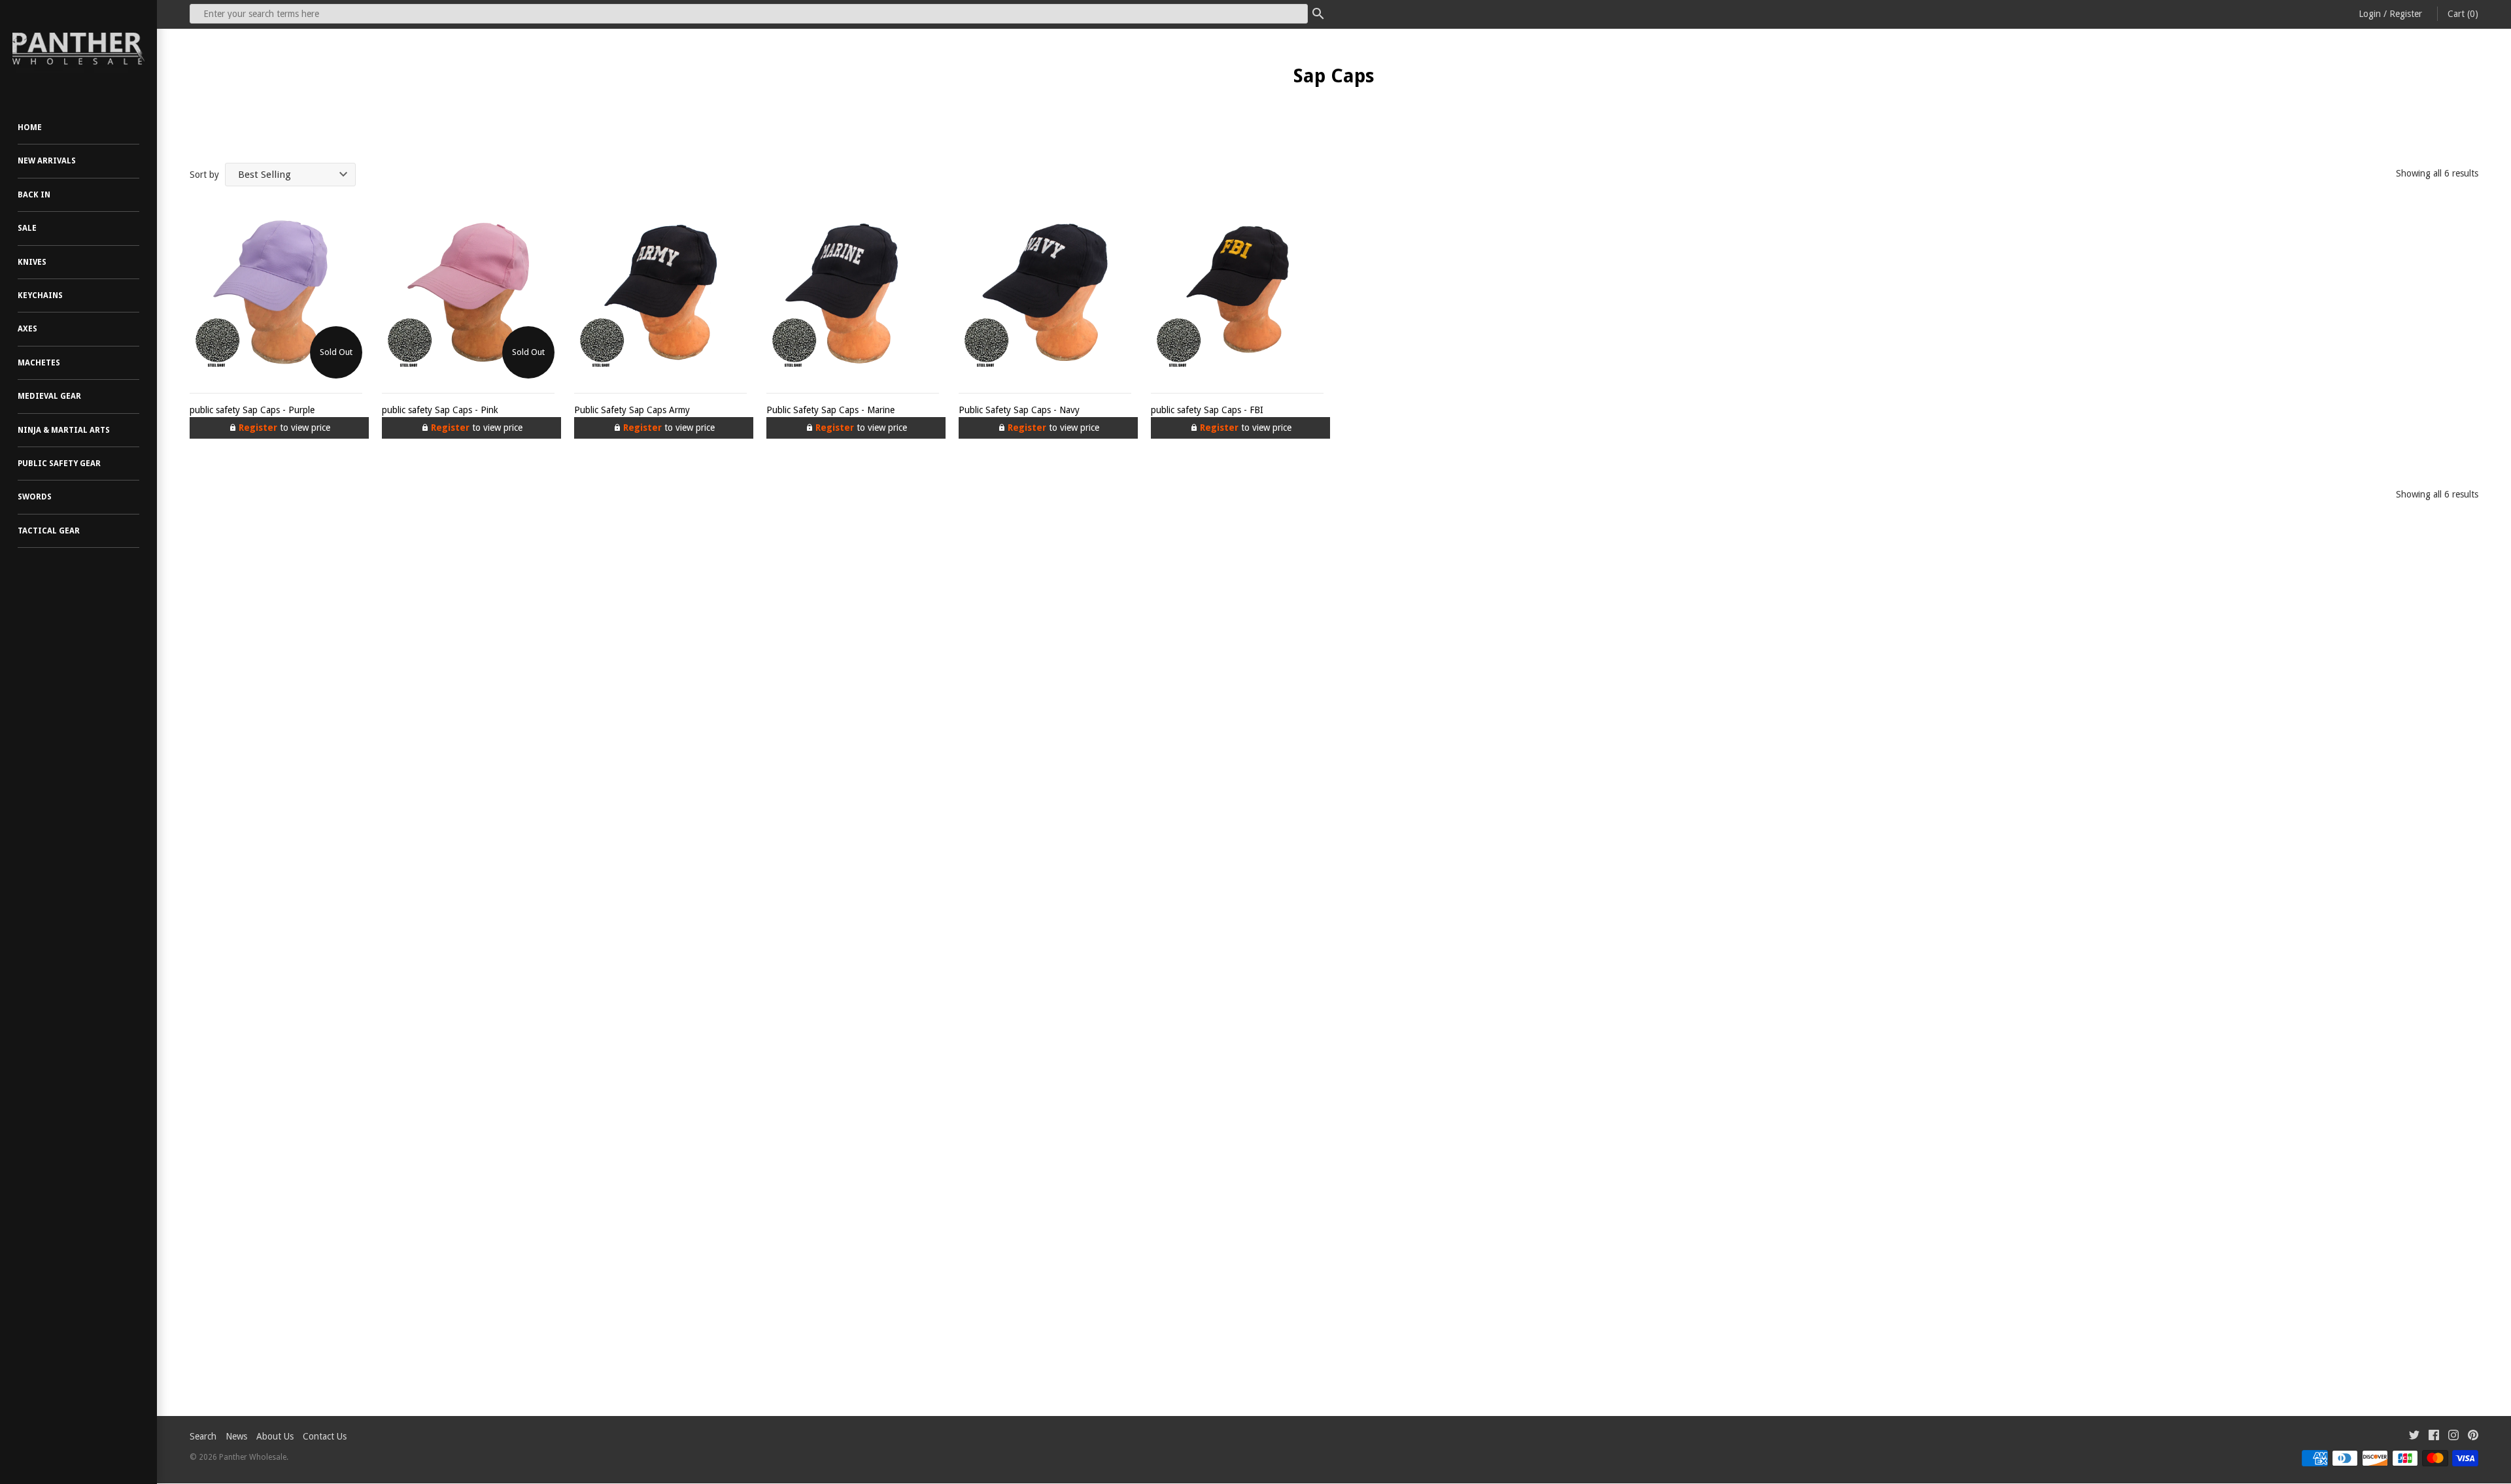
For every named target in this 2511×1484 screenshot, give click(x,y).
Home (30, 127)
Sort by (204, 175)
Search (203, 1436)
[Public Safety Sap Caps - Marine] (853, 292)
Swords (35, 497)
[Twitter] (2414, 1437)
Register (2406, 14)
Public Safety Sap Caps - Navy (1019, 410)
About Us (275, 1436)
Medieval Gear (49, 396)
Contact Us (325, 1436)
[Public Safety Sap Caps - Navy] (1045, 292)
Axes (27, 329)
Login (2370, 14)
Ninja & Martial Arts (64, 430)
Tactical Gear (49, 531)
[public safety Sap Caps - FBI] (1237, 292)
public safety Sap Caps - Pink (440, 410)
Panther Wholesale (253, 1457)
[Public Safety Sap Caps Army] (660, 292)
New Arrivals (47, 161)
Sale (27, 228)
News (236, 1436)
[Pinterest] (2473, 1437)
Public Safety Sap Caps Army (632, 410)
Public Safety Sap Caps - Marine (830, 410)
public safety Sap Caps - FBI (1207, 410)
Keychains (40, 295)
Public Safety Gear (59, 464)
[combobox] (749, 14)
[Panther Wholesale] (78, 49)
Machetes (39, 363)
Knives (32, 262)
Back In (34, 195)
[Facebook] (2434, 1437)
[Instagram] (2453, 1437)
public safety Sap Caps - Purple (252, 410)
